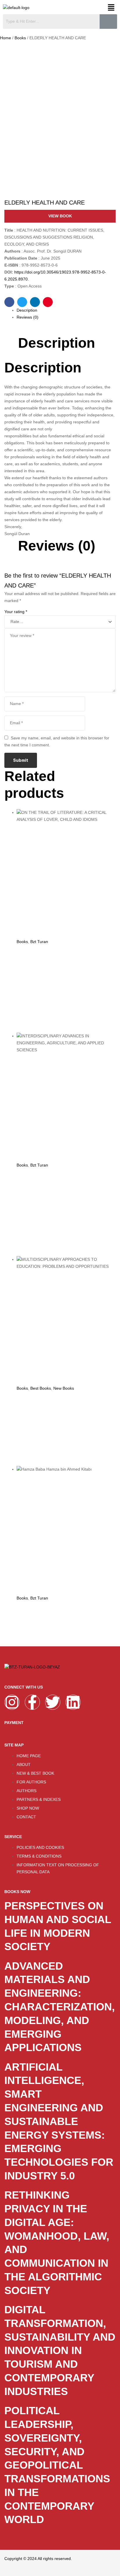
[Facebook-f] (32, 1702)
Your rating (16, 612)
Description (27, 310)
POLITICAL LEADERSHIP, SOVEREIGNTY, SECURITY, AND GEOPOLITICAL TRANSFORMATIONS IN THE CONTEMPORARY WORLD (57, 2465)
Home (6, 38)
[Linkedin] (73, 1702)
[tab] (66, 310)
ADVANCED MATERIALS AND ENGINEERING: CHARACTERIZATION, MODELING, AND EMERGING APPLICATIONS (60, 2007)
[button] (111, 8)
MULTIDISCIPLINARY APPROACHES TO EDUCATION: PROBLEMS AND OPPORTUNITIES (66, 1426)
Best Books (41, 1388)
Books (20, 38)
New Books (64, 1388)
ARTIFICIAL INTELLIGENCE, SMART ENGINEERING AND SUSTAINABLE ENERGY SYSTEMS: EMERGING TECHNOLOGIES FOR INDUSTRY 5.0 (59, 2121)
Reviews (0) (28, 317)
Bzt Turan (39, 942)
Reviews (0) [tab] (57, 546)
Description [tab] (57, 343)
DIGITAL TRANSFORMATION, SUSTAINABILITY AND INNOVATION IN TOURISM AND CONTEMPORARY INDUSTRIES (60, 2350)
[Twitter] (53, 1702)
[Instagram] (12, 1702)
